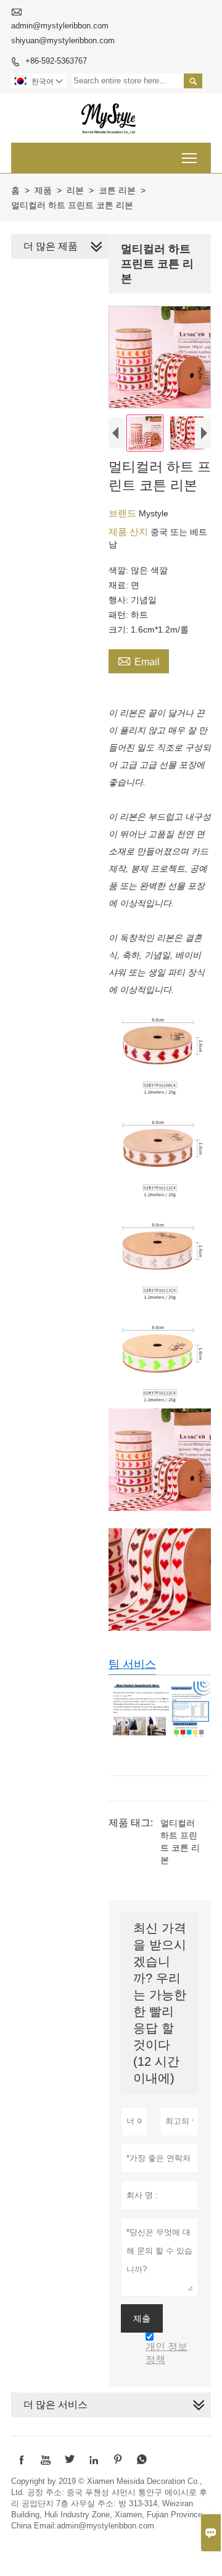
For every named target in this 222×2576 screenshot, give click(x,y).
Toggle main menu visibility (190, 158)
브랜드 (124, 513)
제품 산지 (129, 532)
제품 (43, 190)
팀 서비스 (132, 1664)
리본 (75, 190)
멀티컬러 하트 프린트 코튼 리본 (180, 1842)
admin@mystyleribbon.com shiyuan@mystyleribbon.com (63, 33)
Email (139, 660)
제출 (142, 2318)
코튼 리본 (117, 190)
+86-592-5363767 (56, 61)
